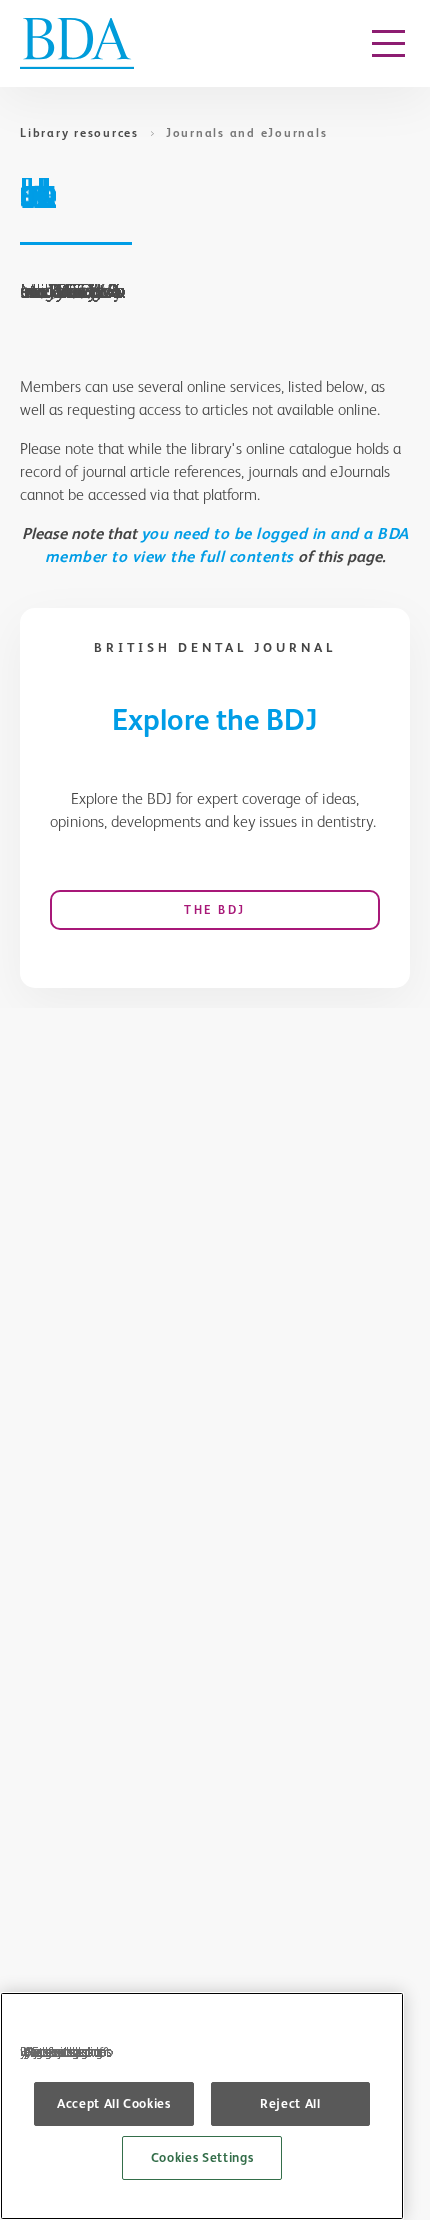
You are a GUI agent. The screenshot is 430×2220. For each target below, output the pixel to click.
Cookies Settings (202, 2157)
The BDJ (215, 910)
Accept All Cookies (114, 2103)
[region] (202, 2106)
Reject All (290, 2103)
